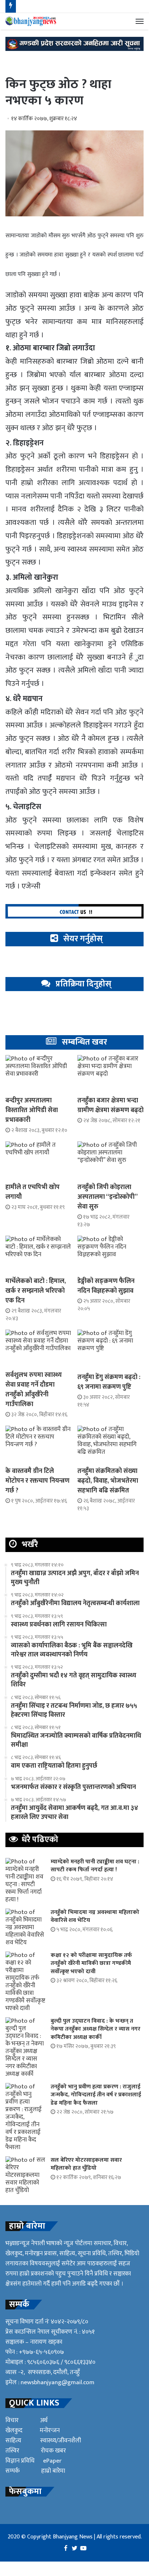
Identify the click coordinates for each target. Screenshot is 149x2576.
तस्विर (12, 2451)
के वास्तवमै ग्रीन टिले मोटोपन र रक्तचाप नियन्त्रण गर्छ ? (37, 1481)
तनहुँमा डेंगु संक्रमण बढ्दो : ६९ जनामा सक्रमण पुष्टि (109, 1382)
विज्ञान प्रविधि (20, 2461)
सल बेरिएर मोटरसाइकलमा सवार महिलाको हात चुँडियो (86, 2164)
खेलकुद (14, 2430)
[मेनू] (140, 21)
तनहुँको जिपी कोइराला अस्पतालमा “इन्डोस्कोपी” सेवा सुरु (107, 1197)
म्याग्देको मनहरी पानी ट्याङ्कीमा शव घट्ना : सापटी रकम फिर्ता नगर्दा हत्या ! (95, 1866)
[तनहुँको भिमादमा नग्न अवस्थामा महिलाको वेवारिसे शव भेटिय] (25, 1927)
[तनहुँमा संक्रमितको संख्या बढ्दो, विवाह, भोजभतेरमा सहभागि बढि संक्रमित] (110, 1444)
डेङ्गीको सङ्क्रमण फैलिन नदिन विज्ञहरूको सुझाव (106, 1286)
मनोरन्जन (50, 2430)
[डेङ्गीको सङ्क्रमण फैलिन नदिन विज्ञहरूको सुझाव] (110, 1254)
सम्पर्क (12, 2471)
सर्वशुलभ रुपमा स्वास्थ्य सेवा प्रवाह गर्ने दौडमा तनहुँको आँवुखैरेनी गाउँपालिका (34, 1390)
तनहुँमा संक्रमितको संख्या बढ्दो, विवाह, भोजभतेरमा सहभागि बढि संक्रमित (108, 1481)
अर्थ (44, 2420)
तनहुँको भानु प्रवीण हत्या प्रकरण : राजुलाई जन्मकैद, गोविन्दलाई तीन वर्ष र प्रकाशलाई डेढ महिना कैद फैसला (96, 2095)
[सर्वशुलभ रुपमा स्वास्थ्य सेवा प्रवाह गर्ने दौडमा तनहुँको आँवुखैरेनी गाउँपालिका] (39, 1348)
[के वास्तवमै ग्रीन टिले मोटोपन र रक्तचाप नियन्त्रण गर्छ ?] (39, 1444)
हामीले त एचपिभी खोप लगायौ (33, 1192)
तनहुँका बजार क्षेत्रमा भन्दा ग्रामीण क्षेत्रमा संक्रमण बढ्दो (110, 1105)
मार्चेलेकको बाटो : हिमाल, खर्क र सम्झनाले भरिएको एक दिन (36, 1291)
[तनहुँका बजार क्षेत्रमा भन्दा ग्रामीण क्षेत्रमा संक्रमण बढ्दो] (110, 1074)
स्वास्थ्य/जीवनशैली (61, 2441)
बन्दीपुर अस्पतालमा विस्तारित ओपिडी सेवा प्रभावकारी (32, 1110)
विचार (12, 2420)
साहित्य (13, 2441)
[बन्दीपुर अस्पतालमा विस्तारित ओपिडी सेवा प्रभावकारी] (39, 1074)
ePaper (52, 2461)
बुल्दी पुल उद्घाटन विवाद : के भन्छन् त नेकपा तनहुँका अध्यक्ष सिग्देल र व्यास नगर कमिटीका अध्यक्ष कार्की (95, 2029)
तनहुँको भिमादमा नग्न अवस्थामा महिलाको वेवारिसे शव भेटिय (95, 1916)
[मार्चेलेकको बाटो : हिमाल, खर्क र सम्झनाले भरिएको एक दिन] (39, 1254)
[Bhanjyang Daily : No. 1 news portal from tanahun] (31, 21)
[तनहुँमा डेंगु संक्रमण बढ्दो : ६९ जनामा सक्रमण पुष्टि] (110, 1349)
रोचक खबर (53, 2451)
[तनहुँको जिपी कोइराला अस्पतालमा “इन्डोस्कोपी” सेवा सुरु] (110, 1160)
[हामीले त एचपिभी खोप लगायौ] (39, 1160)
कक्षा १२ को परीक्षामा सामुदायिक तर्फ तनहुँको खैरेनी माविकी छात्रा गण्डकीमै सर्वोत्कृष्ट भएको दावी (91, 1963)
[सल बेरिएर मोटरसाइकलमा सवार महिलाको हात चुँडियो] (25, 2175)
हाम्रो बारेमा (53, 2471)
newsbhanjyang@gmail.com (58, 2382)
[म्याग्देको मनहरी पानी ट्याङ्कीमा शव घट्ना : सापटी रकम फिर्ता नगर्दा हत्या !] (25, 1881)
